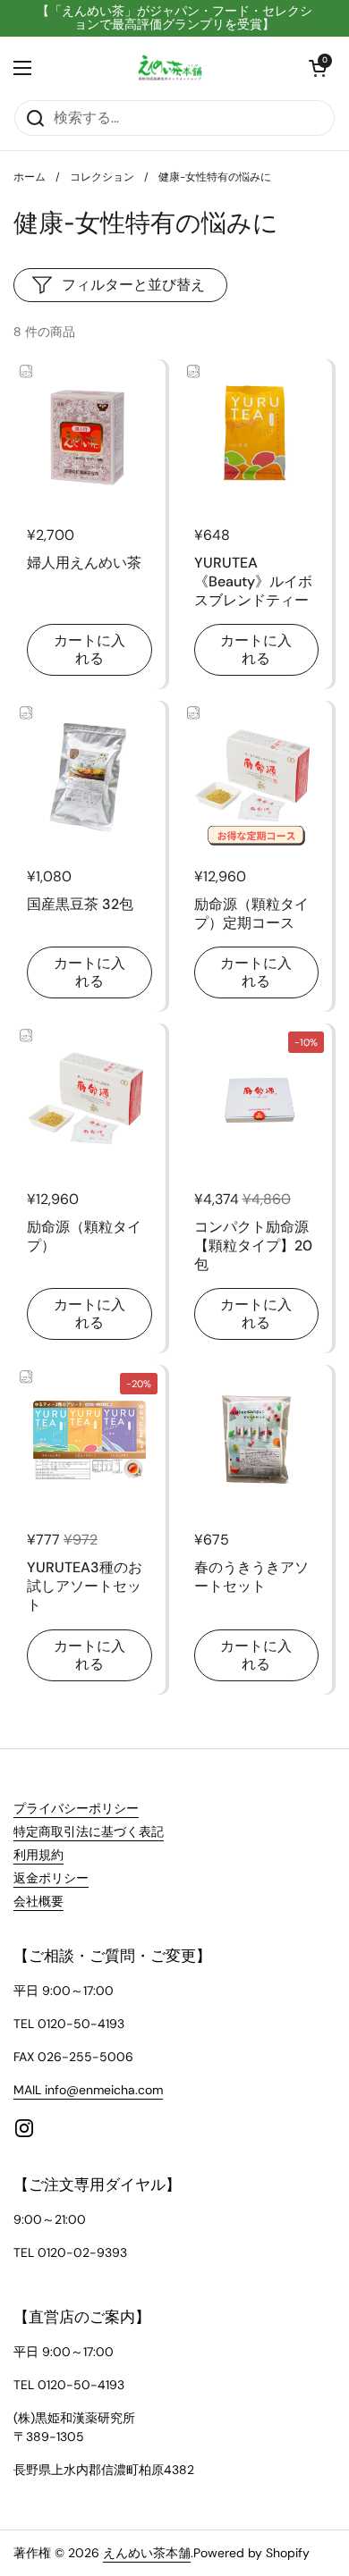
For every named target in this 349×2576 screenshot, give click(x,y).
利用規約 (38, 1855)
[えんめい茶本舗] (170, 68)
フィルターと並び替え (133, 285)
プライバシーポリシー (76, 1808)
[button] (318, 68)
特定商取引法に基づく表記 (89, 1831)
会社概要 (38, 1901)
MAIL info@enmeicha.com (88, 2090)
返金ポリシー (51, 1878)
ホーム (30, 177)
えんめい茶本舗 (147, 2553)
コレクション (102, 177)
